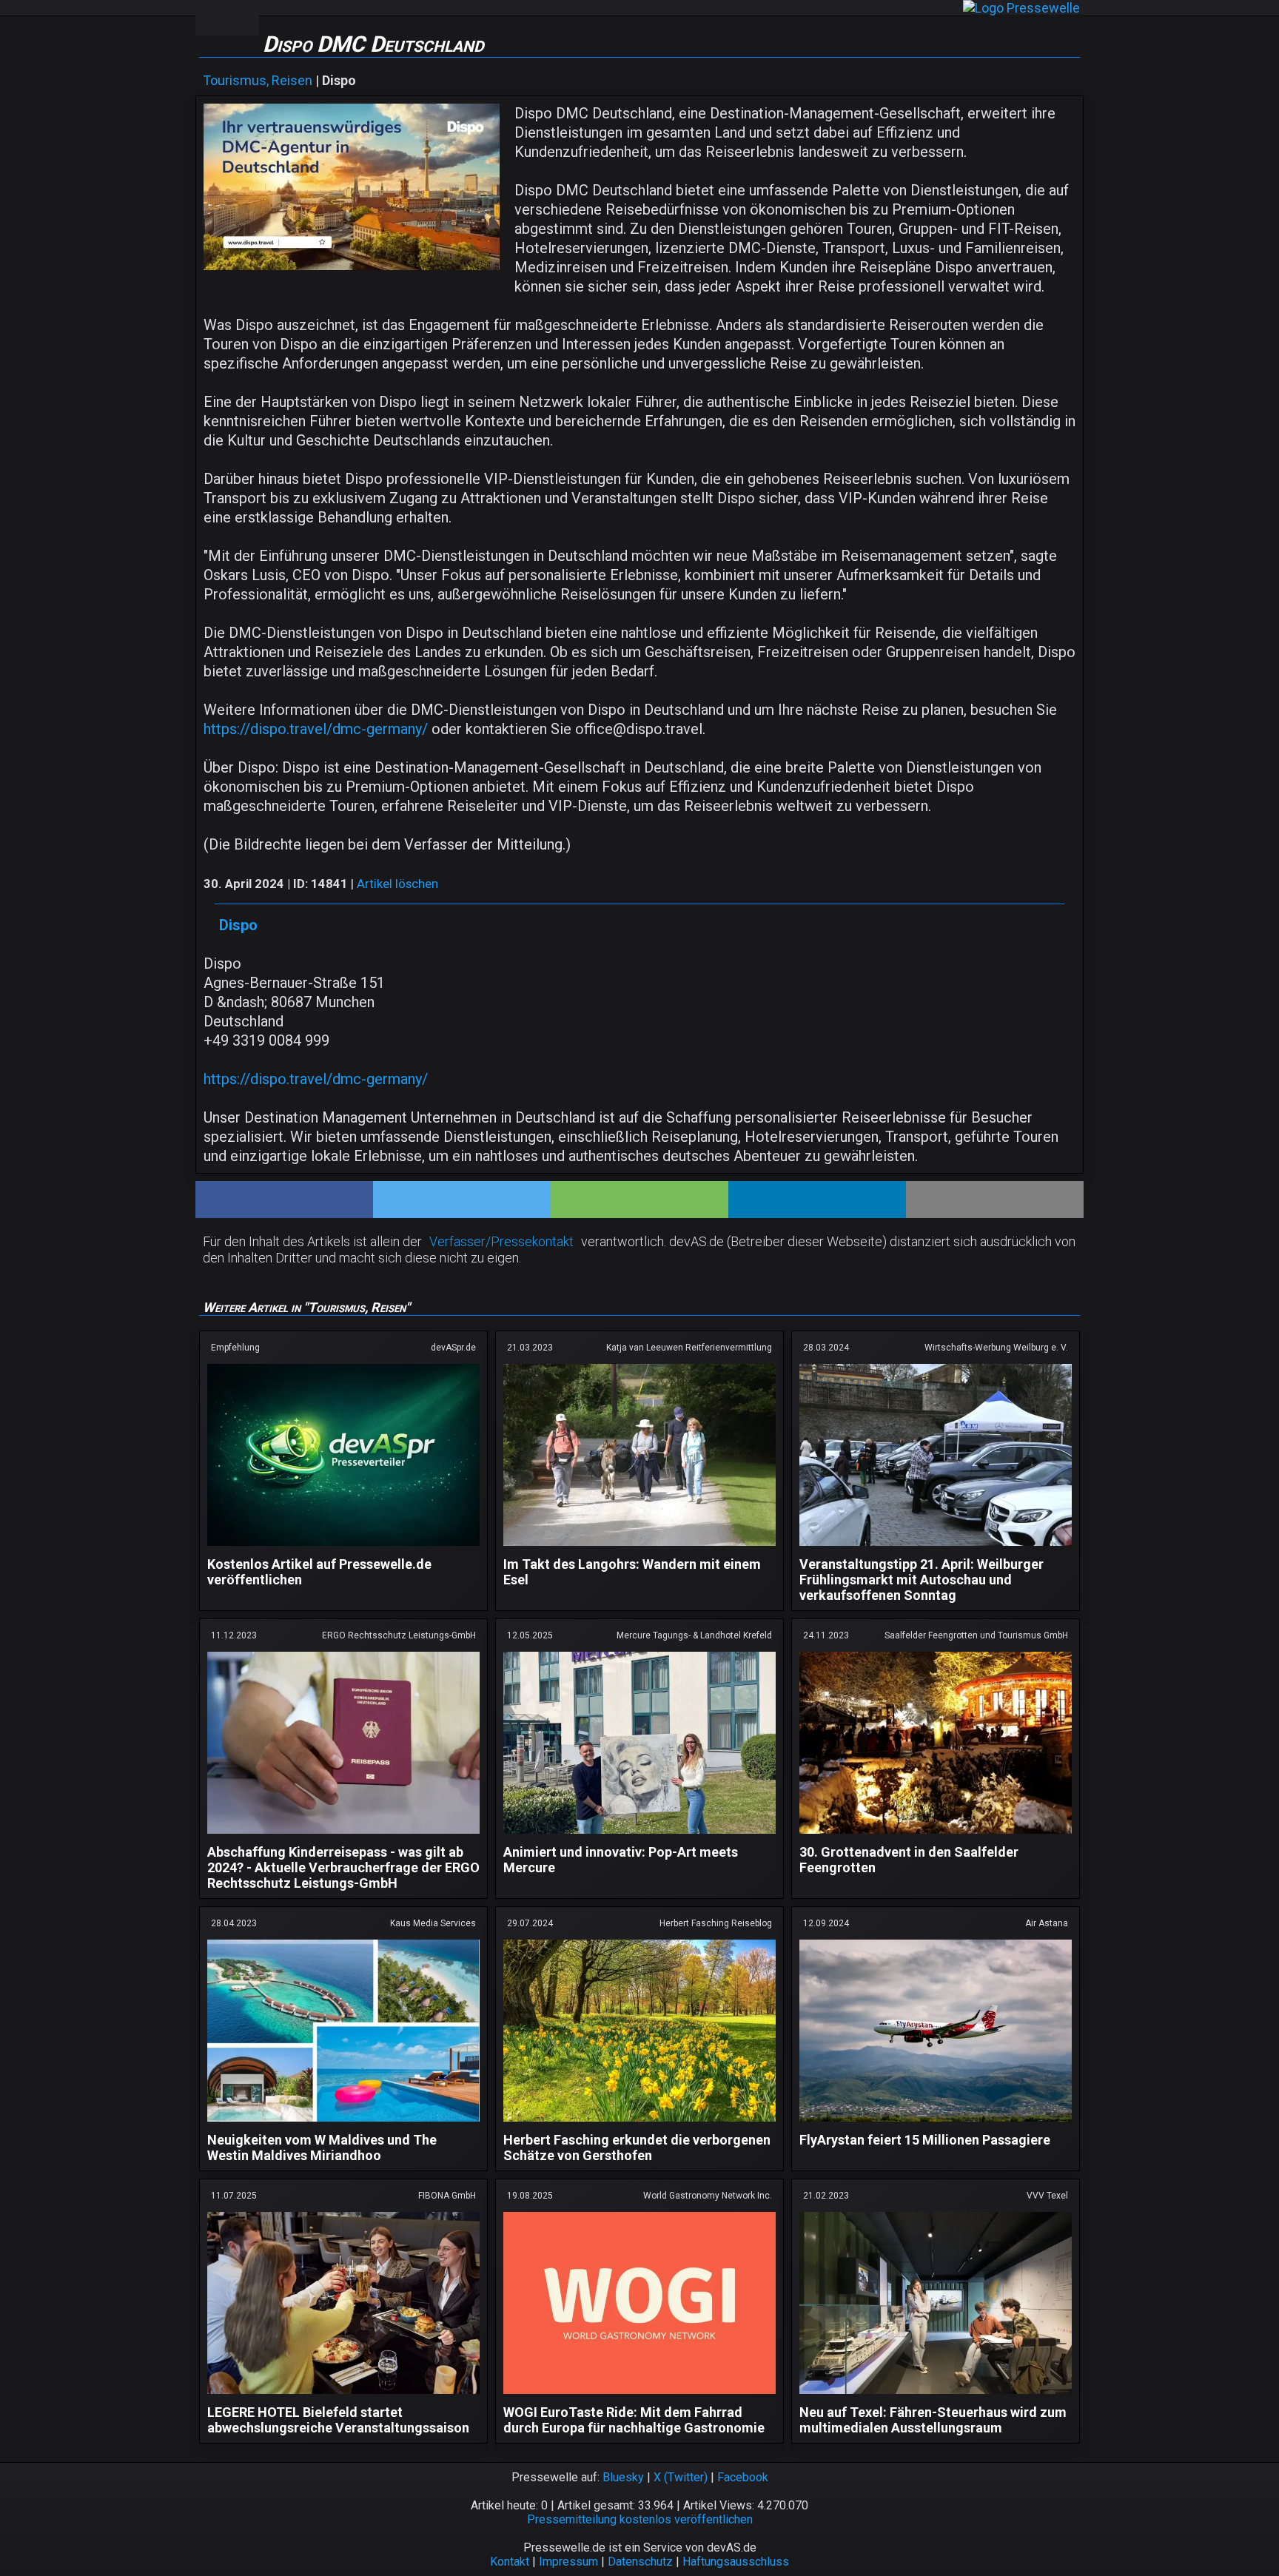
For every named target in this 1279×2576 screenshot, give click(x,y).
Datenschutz (640, 2562)
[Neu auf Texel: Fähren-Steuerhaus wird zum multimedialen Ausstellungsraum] (936, 2397)
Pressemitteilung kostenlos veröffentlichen (640, 2519)
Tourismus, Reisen (258, 80)
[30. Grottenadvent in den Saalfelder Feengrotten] (936, 1836)
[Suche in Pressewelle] (243, 18)
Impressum (568, 2562)
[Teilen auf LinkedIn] (817, 1200)
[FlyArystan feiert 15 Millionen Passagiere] (936, 2124)
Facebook (743, 2477)
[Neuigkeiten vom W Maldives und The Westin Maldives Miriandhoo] (343, 2124)
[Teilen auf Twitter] (462, 1200)
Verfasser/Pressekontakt (501, 1241)
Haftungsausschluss (736, 2562)
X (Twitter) (681, 2477)
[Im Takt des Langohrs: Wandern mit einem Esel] (639, 1548)
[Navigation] (211, 18)
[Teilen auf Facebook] (284, 1200)
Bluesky (623, 2477)
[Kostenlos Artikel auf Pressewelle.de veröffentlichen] (343, 1548)
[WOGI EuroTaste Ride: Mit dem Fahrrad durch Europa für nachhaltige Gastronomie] (639, 2397)
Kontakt (510, 2562)
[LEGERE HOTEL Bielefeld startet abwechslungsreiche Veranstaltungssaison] (343, 2397)
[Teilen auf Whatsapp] (639, 1200)
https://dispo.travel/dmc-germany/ (316, 729)
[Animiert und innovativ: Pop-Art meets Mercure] (639, 1836)
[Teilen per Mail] (995, 1200)
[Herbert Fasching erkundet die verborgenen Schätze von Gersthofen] (639, 2124)
